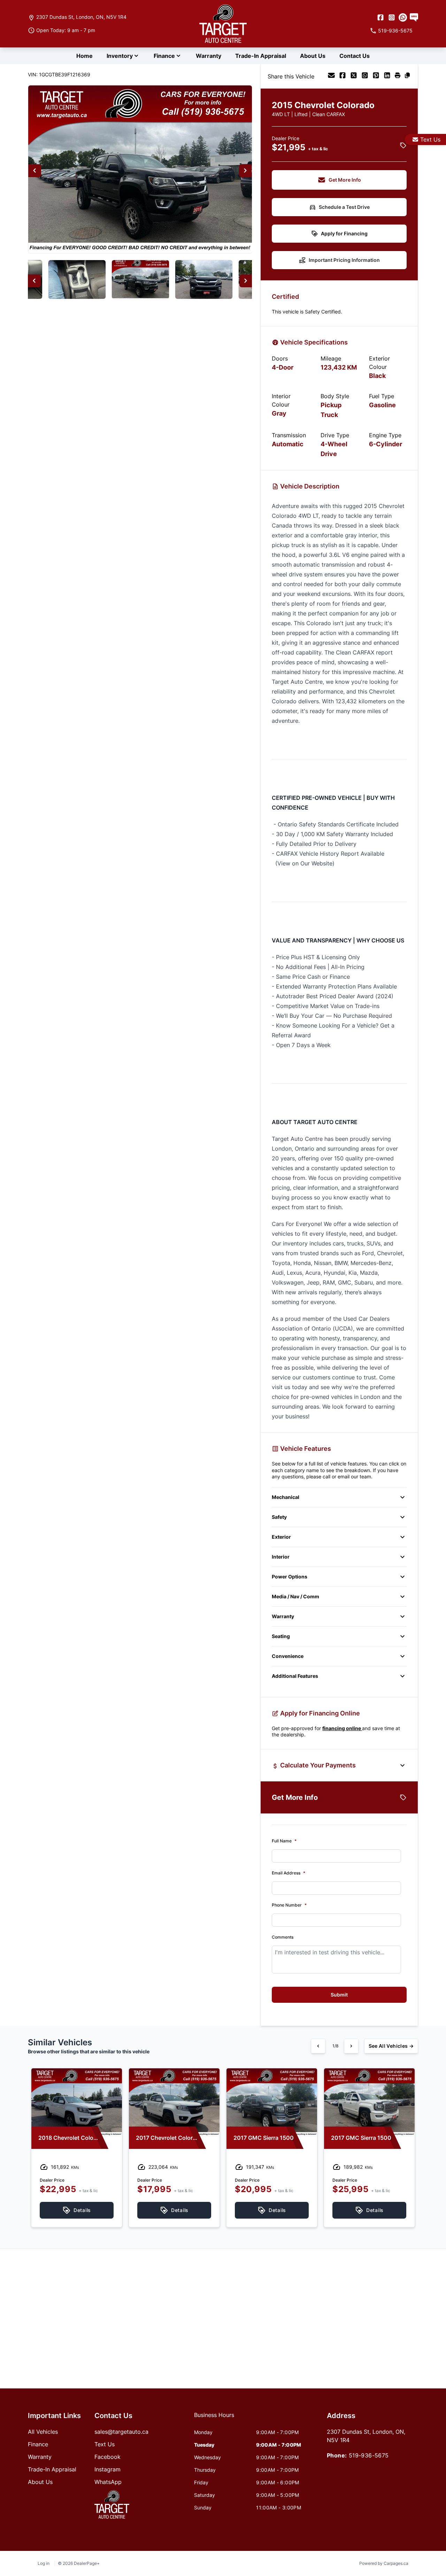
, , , (81, 17)
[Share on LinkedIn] (387, 76)
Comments (283, 1937)
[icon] (403, 17)
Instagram (107, 2469)
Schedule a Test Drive (344, 207)
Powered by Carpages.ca (384, 2563)
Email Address (289, 1873)
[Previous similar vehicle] (318, 2046)
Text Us (430, 139)
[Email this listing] (331, 76)
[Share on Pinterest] (376, 76)
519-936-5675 (369, 2455)
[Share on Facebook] (343, 76)
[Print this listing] (398, 76)
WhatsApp (108, 2482)
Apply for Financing (344, 233)
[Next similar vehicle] (351, 2046)
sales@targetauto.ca (121, 2432)
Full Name (284, 1841)
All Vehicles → (391, 2046)
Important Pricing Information (344, 260)
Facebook (107, 2457)
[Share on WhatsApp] (365, 76)
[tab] (214, 2418)
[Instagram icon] (392, 17)
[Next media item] (245, 171)
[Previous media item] (35, 171)
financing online (342, 1728)
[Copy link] (407, 76)
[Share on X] (354, 76)
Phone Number (289, 1905)
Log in (44, 2563)
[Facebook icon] (380, 17)
